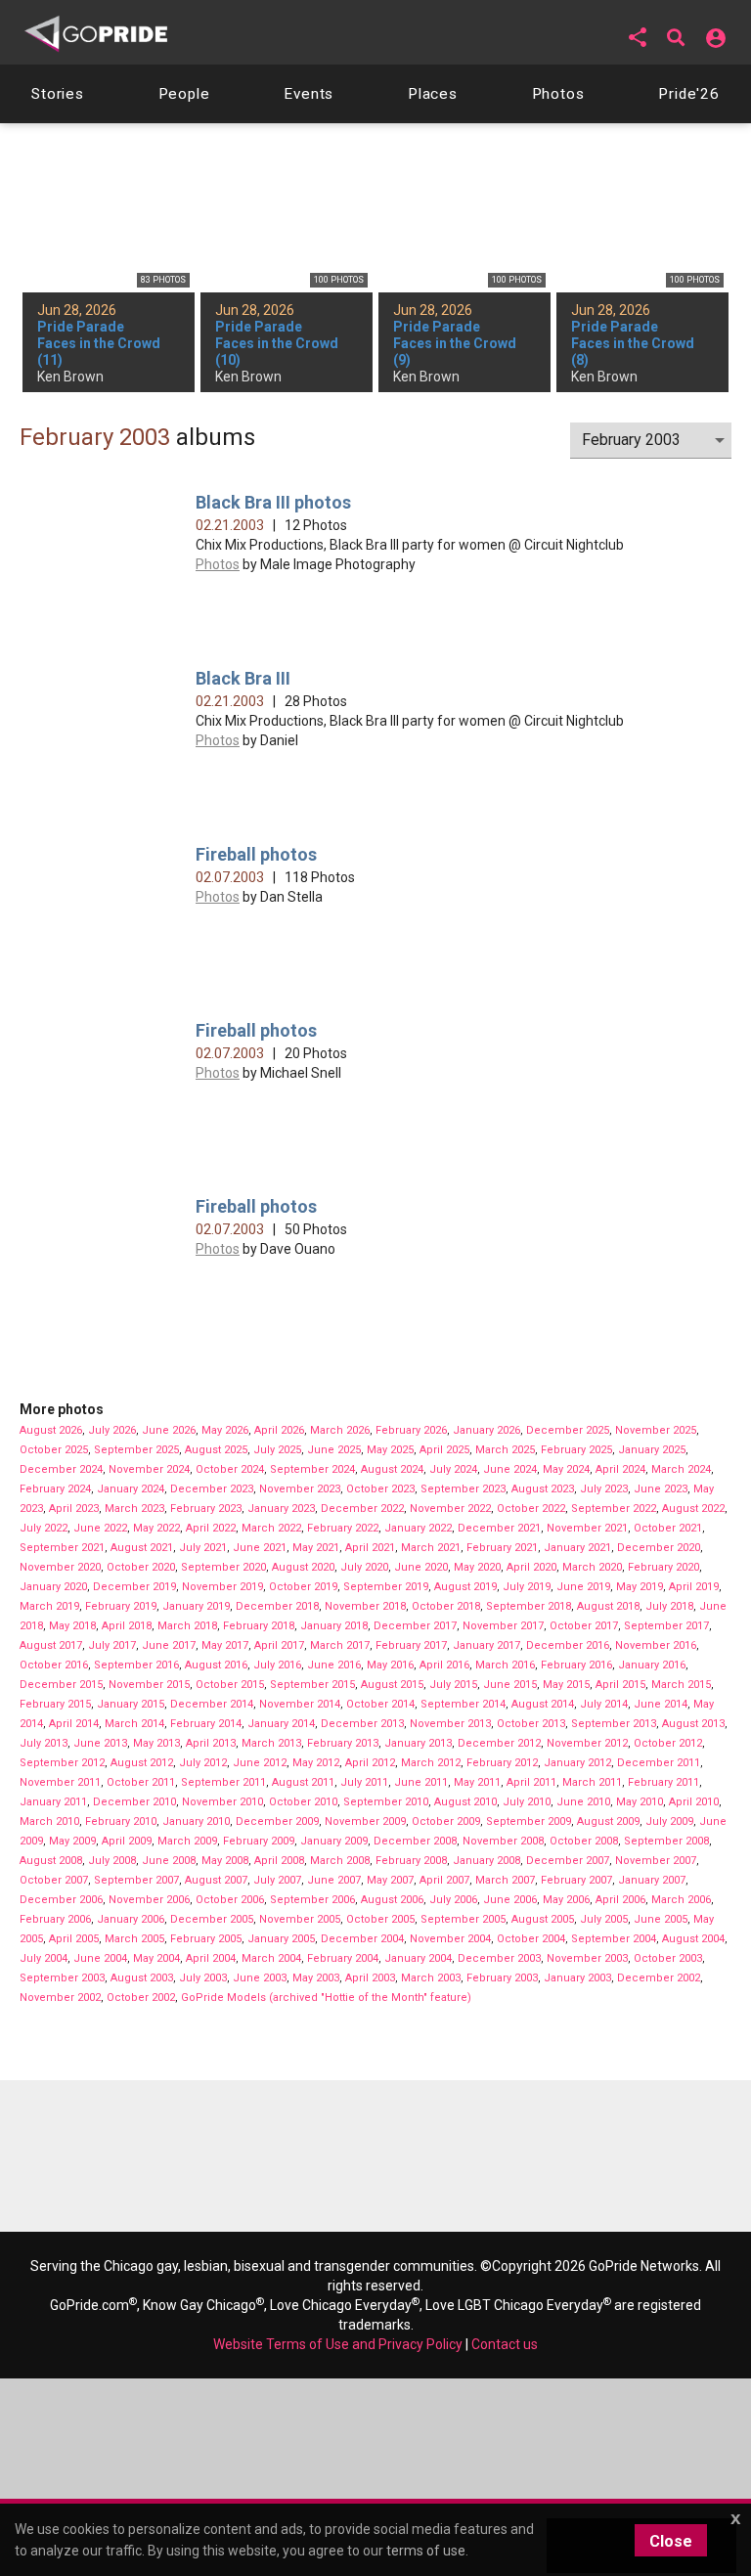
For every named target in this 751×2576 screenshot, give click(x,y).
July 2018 (669, 1606)
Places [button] (433, 94)
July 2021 (203, 1548)
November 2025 (656, 1430)
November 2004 (450, 1939)
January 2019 (196, 1606)
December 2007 (568, 1861)
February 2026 (411, 1430)
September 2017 (666, 1626)
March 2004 (271, 1958)
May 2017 (225, 1645)
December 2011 (659, 1763)
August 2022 (693, 1509)
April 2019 (694, 1587)
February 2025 (576, 1450)
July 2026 (112, 1430)
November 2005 (300, 1919)
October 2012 (668, 1743)
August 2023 (543, 1489)
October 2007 (54, 1880)
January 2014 (281, 1724)
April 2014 (74, 1724)
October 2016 (54, 1665)
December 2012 (499, 1743)
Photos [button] (558, 94)
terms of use (426, 2551)
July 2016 (277, 1665)
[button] (638, 37)
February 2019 (121, 1606)
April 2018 (127, 1626)
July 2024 (453, 1469)
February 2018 (259, 1626)
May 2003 (316, 1978)
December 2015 (61, 1685)
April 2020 (531, 1567)
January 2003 (577, 1978)
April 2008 (279, 1861)
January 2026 (486, 1430)
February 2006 (55, 1919)
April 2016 (444, 1665)
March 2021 (431, 1548)
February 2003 (502, 1978)
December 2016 (568, 1645)
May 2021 (316, 1548)
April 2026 (279, 1430)
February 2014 (206, 1724)
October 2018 (446, 1606)
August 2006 (392, 1900)
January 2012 (577, 1763)
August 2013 (693, 1724)
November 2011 (60, 1782)
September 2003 (62, 1978)
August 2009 (608, 1821)
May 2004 (156, 1958)
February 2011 (663, 1782)
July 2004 (44, 1958)
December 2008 (415, 1841)
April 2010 (694, 1802)
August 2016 (216, 1665)
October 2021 (668, 1528)
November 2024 (149, 1469)
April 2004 (211, 1958)
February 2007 (576, 1880)
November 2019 (222, 1587)
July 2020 (364, 1567)
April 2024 (620, 1469)
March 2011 (592, 1782)
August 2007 (216, 1880)
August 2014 (543, 1704)
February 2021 (502, 1548)
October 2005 (380, 1919)
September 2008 (666, 1841)
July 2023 (604, 1489)
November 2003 (587, 1958)
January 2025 (652, 1450)
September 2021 (62, 1548)
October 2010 (303, 1802)
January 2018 (334, 1626)
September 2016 (136, 1665)
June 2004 (100, 1958)
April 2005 (74, 1939)
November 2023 (300, 1489)
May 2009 (72, 1841)
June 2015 (510, 1685)
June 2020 (421, 1567)
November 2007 (656, 1861)
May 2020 (477, 1567)
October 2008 (584, 1841)
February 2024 (55, 1489)
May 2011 (477, 1782)
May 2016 (390, 1665)
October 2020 (141, 1567)
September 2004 (614, 1939)
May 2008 (225, 1861)
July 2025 (277, 1450)
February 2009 (259, 1841)
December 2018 (277, 1606)
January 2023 (281, 1509)
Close (671, 2541)
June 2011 (421, 1782)
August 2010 (465, 1802)
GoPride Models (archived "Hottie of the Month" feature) (326, 1998)
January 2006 (131, 1919)
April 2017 (279, 1645)
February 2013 (343, 1743)
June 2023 (661, 1489)
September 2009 (529, 1821)
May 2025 (390, 1450)
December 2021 (499, 1528)
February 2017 (411, 1645)
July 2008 (112, 1861)
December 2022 (362, 1509)
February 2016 (576, 1665)
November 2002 (60, 1998)
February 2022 (343, 1528)
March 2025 (505, 1450)
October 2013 (531, 1724)
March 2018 (187, 1626)
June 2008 (169, 1861)
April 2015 (620, 1685)
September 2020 (223, 1567)
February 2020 (663, 1567)
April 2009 (127, 1841)
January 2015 (131, 1704)
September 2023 (463, 1489)
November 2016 (656, 1645)
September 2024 (312, 1469)
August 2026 (51, 1430)
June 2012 (260, 1763)
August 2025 (216, 1450)
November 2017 (503, 1626)
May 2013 (156, 1743)
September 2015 (312, 1685)
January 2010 (196, 1821)
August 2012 (142, 1763)
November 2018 (365, 1606)
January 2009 (334, 1841)
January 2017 (486, 1645)
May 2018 (72, 1626)
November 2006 (149, 1900)
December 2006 (61, 1900)
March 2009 (187, 1841)
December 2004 (362, 1939)
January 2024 (131, 1489)
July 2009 (669, 1821)
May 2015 (566, 1685)
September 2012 (62, 1763)
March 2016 (505, 1665)
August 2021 (142, 1548)
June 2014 (661, 1704)
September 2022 (614, 1509)
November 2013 (450, 1724)
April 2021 (370, 1548)
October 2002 (141, 1998)
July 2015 (453, 1685)
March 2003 (431, 1978)
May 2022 (156, 1528)
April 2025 (444, 1450)
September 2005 (463, 1919)
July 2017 (112, 1645)
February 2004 (343, 1958)
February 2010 (121, 1821)
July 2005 (604, 1919)
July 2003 (203, 1978)
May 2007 (390, 1880)
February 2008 (411, 1861)
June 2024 (510, 1469)
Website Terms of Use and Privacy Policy (338, 2344)
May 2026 (225, 1430)
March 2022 (271, 1528)
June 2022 (100, 1528)
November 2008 (503, 1841)
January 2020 (53, 1587)
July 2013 (44, 1743)
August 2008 (51, 1861)
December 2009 (277, 1821)
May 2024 (566, 1469)
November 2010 (222, 1802)
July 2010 (527, 1802)
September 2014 (463, 1704)
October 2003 (668, 1958)
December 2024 (61, 1469)
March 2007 (505, 1880)
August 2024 (392, 1469)
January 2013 (418, 1743)
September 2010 (386, 1802)
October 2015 (230, 1685)
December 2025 (568, 1430)
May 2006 (566, 1900)
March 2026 (340, 1430)
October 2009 (446, 1821)
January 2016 (652, 1665)
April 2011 (531, 1782)
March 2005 (134, 1939)
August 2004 (693, 1939)
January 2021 (577, 1548)
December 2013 (362, 1724)
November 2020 (60, 1567)
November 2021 (587, 1528)
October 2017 (584, 1626)
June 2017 (169, 1645)
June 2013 (100, 1743)
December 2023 (212, 1489)
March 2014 (134, 1724)
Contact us (505, 2344)
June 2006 (510, 1900)
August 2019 (465, 1587)
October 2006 (230, 1900)
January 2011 (53, 1802)
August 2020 (303, 1567)
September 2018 (529, 1606)
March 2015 (681, 1685)
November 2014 (300, 1704)
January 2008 (486, 1861)
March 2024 (681, 1469)
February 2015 (55, 1704)
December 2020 (659, 1548)
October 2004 (531, 1939)
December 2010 (134, 1802)
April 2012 (370, 1763)
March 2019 (49, 1606)
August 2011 (303, 1782)
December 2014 (212, 1704)
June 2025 (334, 1450)
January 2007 (652, 1880)
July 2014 (604, 1704)
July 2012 (203, 1763)
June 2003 (260, 1978)
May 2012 (316, 1763)
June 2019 (583, 1587)
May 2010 (640, 1802)
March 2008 (340, 1861)
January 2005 (281, 1939)
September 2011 (223, 1782)
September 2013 (614, 1724)
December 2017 (415, 1626)
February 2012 (502, 1763)
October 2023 (380, 1489)
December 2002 (659, 1978)
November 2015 (149, 1685)
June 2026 (169, 1430)
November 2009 (365, 1821)
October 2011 (141, 1782)
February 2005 (206, 1939)
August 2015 (392, 1685)
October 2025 (54, 1450)
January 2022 (418, 1528)
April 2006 (620, 1900)
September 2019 (386, 1587)
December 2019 (134, 1587)
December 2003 (499, 1958)
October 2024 (230, 1469)
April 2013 (211, 1743)
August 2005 (543, 1919)
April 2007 (444, 1880)
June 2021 (260, 1548)
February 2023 (206, 1509)
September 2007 (136, 1880)
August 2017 (51, 1645)
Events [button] (309, 94)
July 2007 (277, 1880)
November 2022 (450, 1509)
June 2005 (661, 1919)
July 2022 (44, 1528)
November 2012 (587, 1743)
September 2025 (136, 1450)
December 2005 (212, 1919)
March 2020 (592, 1567)
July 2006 (453, 1900)
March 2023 (134, 1509)
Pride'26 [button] (689, 94)
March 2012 (431, 1763)
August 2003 (142, 1978)
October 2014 (380, 1704)
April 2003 (370, 1978)
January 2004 (418, 1958)
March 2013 (271, 1743)
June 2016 (334, 1665)
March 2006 (681, 1900)
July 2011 (364, 1782)
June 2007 (334, 1880)
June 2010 (583, 1802)
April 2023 (74, 1509)
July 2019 (527, 1587)
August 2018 (608, 1606)
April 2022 (211, 1528)
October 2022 (531, 1509)
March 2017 (340, 1645)
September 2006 (312, 1900)
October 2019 (303, 1587)
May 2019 (640, 1587)
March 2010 (49, 1821)
